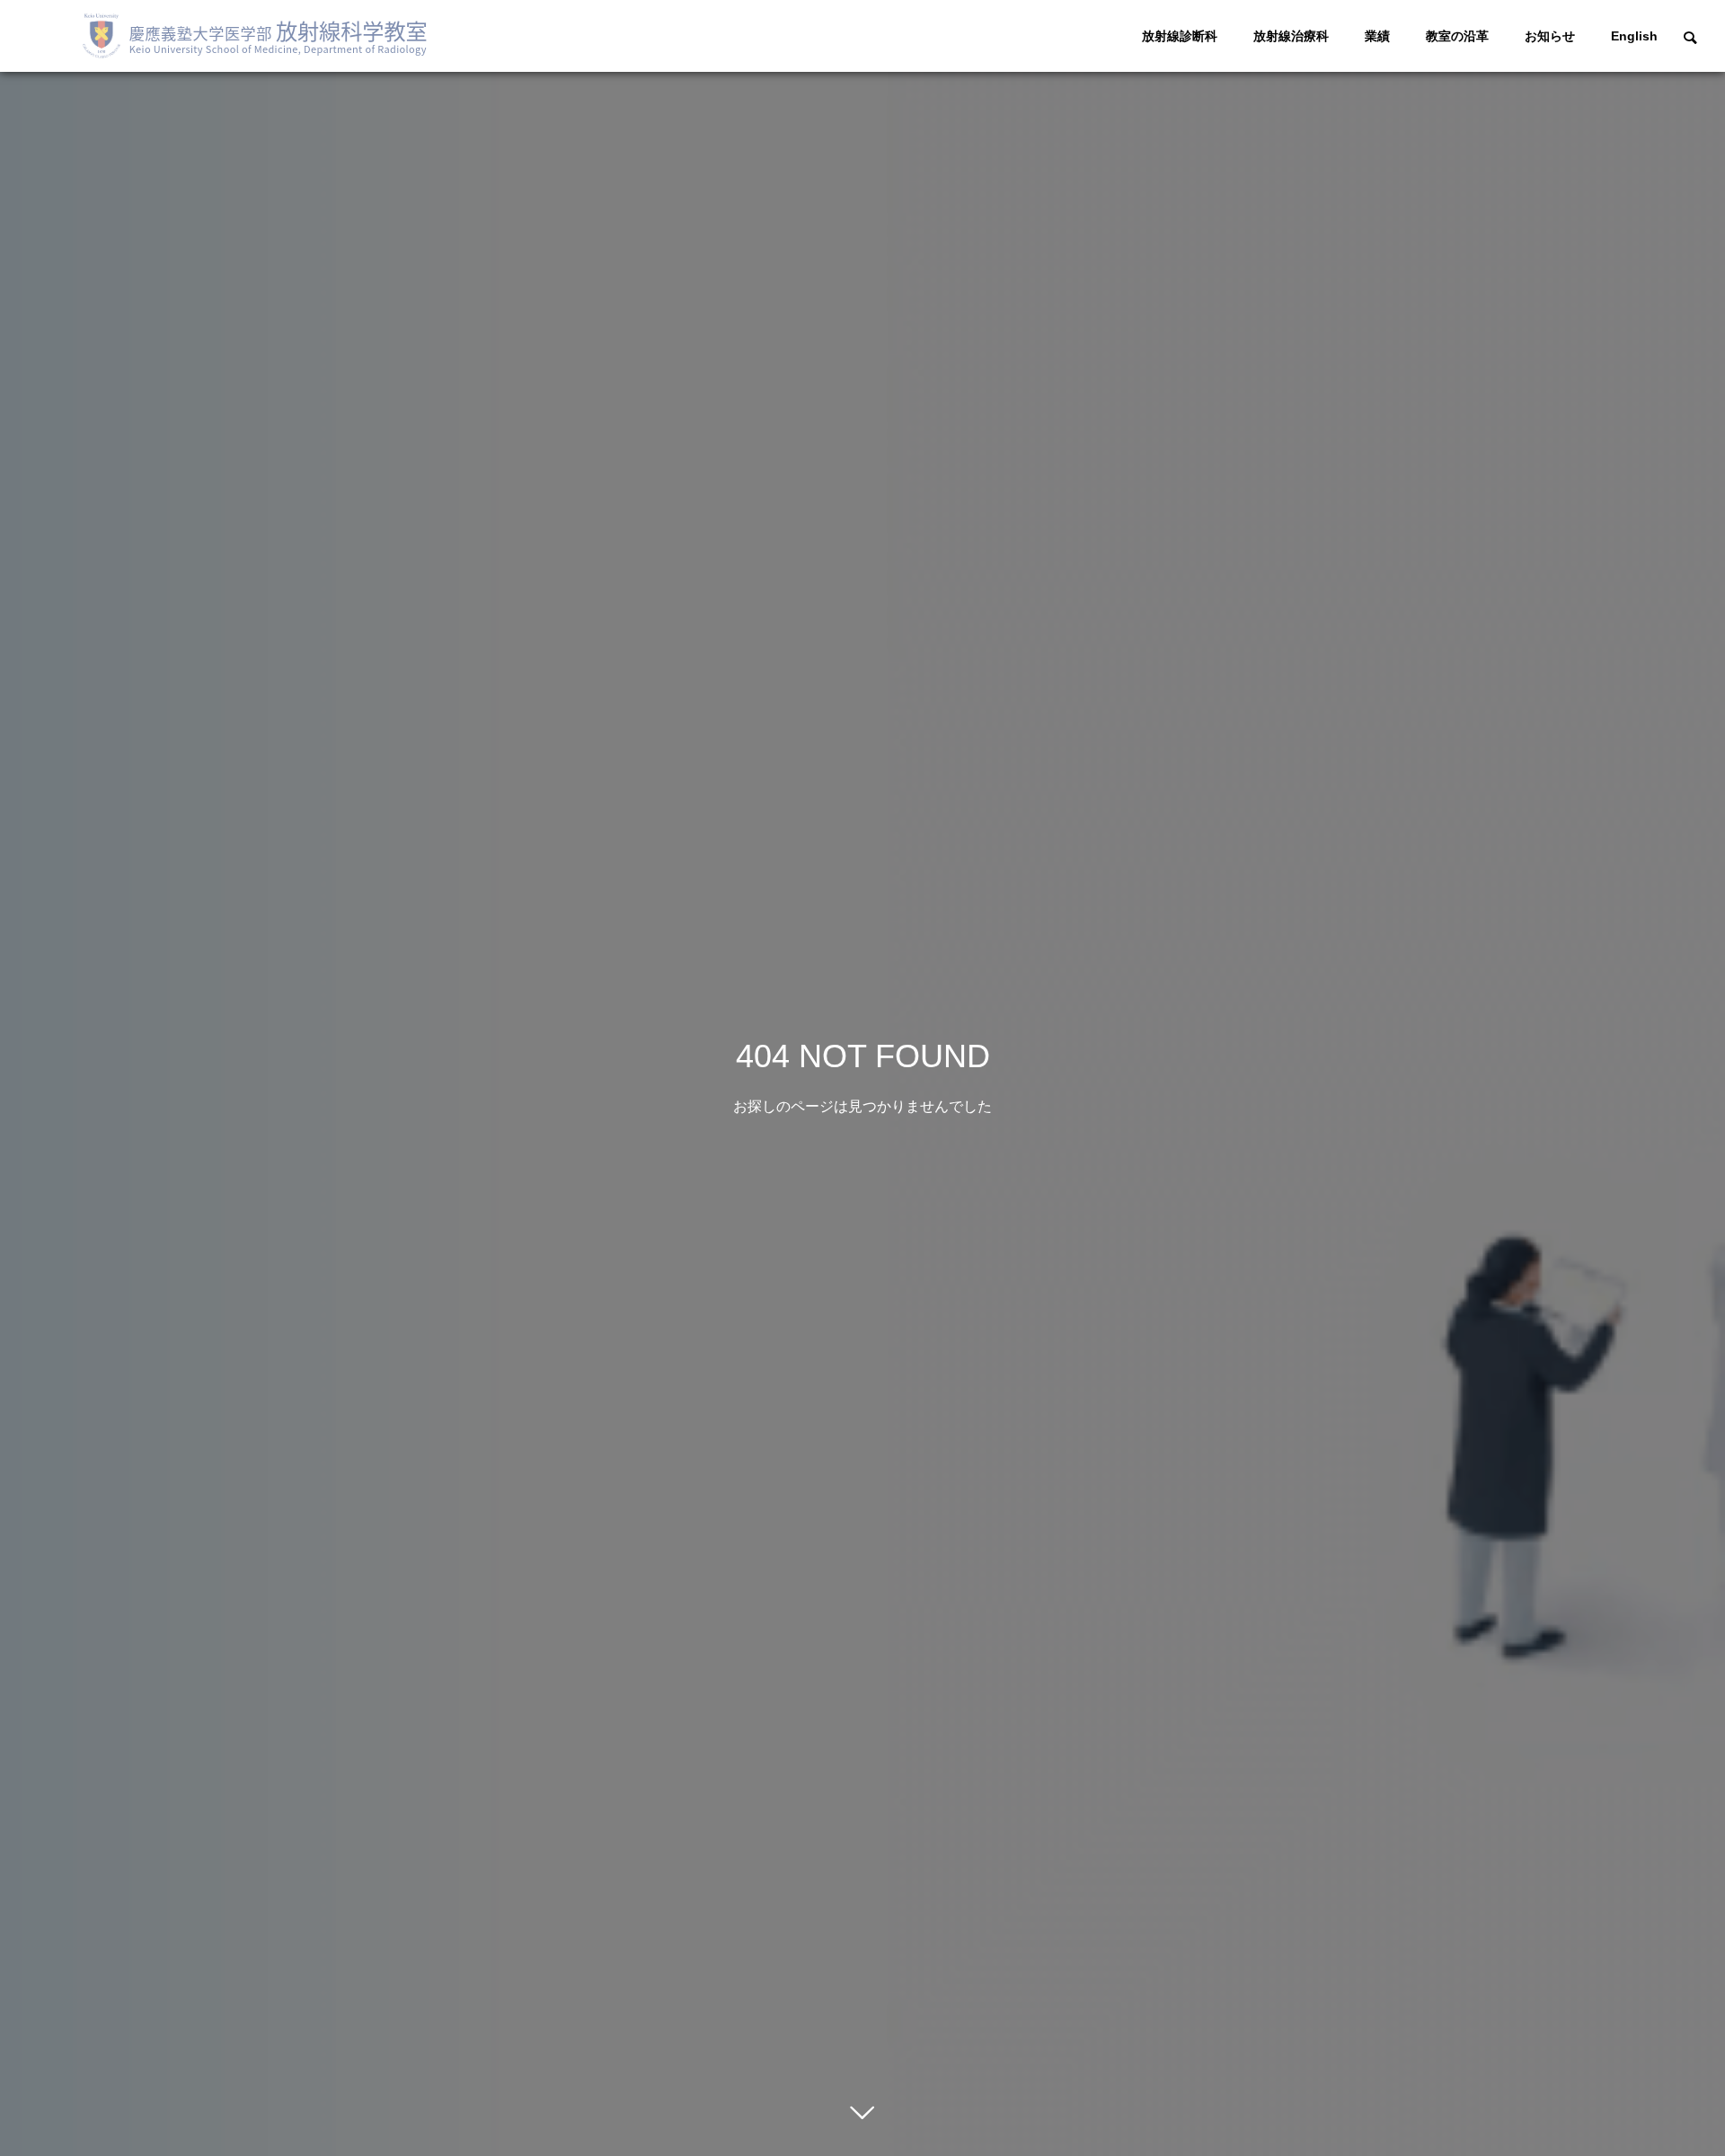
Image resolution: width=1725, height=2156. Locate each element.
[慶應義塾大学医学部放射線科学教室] (262, 36)
